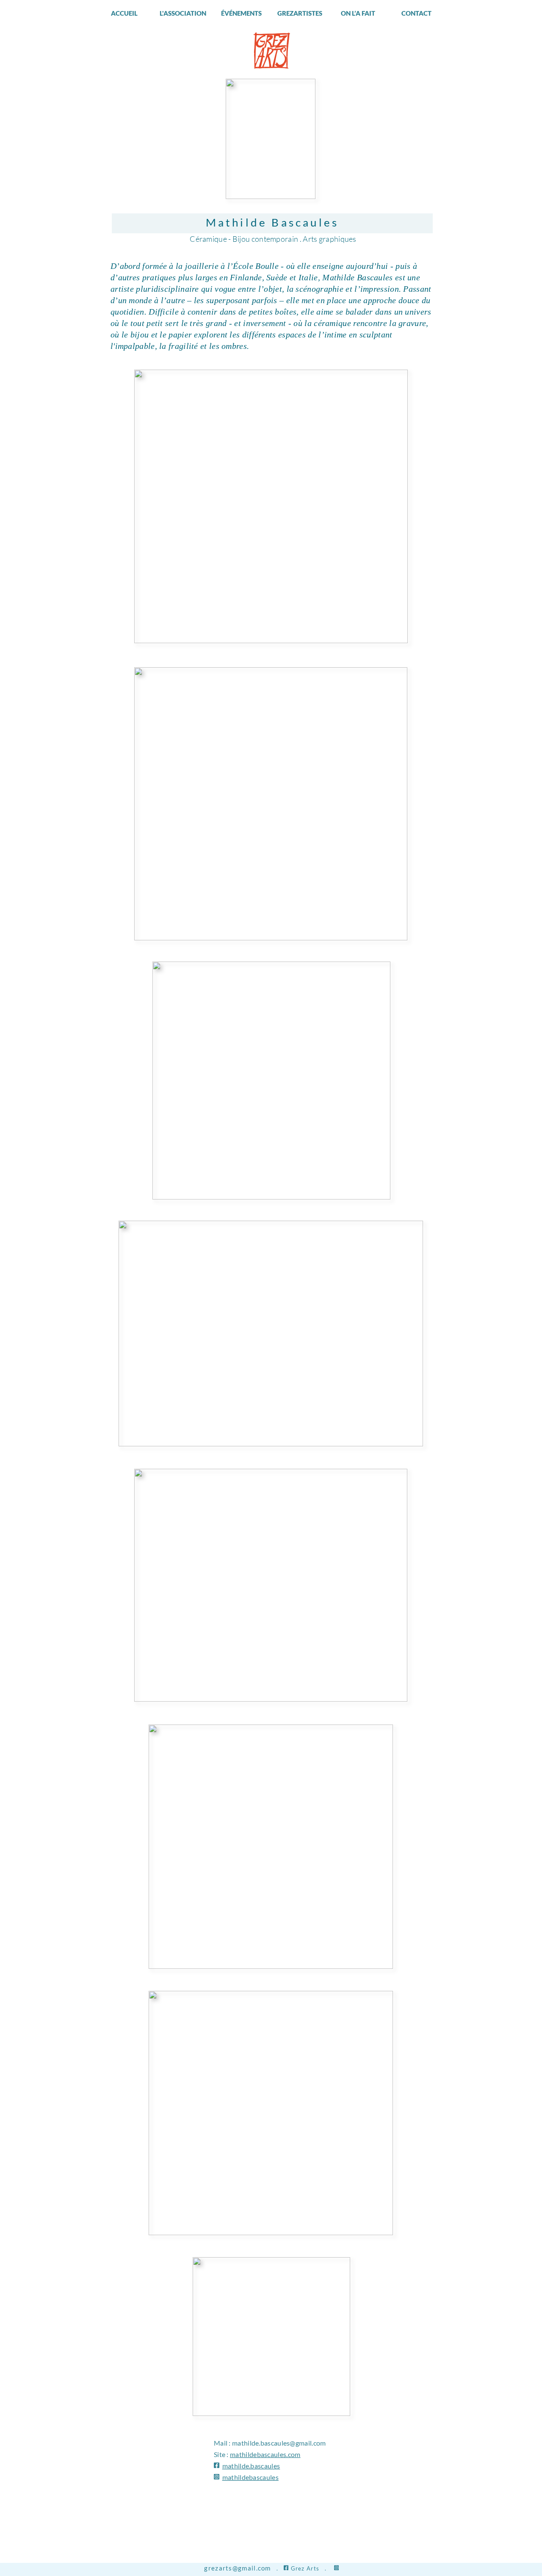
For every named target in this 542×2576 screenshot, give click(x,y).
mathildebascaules (250, 2477)
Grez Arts (305, 2568)
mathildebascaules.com (265, 2454)
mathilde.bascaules (251, 2466)
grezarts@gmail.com (237, 2568)
